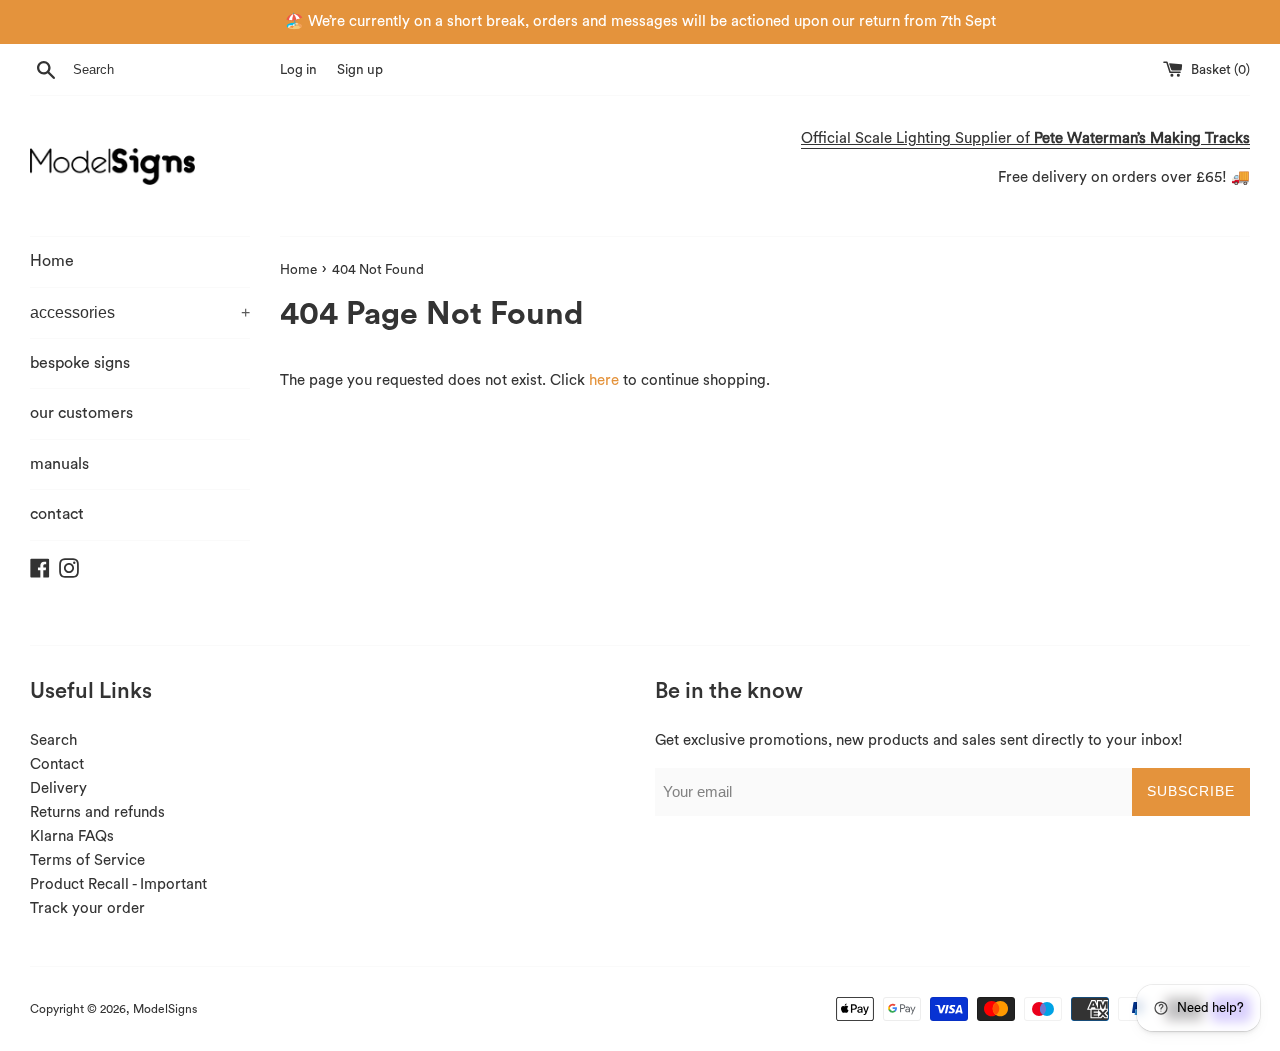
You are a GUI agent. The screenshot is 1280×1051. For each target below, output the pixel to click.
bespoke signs (80, 363)
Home (52, 261)
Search (53, 740)
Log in (298, 70)
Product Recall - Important (118, 884)
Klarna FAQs (72, 836)
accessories (140, 312)
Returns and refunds (97, 812)
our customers (81, 413)
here (604, 380)
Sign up (360, 70)
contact (57, 514)
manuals (59, 464)
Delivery (58, 788)
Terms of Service (87, 860)
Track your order (87, 908)
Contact (57, 764)
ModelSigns (165, 1009)
